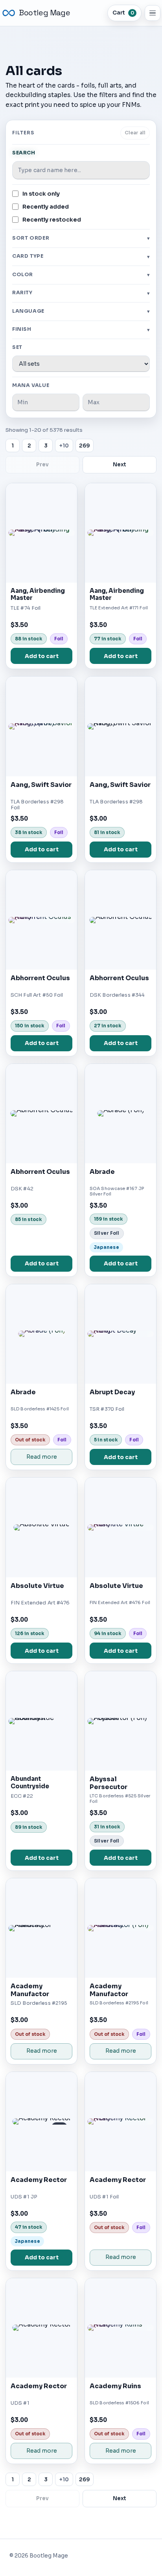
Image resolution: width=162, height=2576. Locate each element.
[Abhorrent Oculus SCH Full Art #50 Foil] (41, 920)
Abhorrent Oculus (40, 978)
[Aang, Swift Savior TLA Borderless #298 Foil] (41, 726)
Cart (123, 13)
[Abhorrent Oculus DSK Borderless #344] (121, 920)
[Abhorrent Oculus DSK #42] (41, 1114)
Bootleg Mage (44, 13)
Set (17, 347)
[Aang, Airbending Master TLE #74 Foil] (41, 533)
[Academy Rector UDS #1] (41, 2328)
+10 (64, 446)
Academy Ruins (115, 2386)
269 (85, 446)
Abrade (102, 1172)
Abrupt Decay (112, 1392)
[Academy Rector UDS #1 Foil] (121, 2122)
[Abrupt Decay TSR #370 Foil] (121, 1334)
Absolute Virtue (37, 1586)
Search (24, 153)
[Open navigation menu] (153, 13)
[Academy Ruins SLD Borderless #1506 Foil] (121, 2328)
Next (120, 465)
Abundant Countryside (30, 1782)
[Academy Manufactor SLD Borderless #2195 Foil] (121, 1928)
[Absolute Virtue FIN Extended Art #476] (41, 1527)
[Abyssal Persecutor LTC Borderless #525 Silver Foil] (121, 1721)
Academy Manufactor (30, 1990)
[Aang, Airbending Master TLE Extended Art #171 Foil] (121, 533)
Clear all (135, 133)
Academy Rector (39, 2180)
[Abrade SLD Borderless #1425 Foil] (41, 1334)
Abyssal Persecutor (109, 1783)
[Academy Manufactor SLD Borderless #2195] (41, 1928)
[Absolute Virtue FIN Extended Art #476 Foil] (121, 1527)
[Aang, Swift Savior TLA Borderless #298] (121, 726)
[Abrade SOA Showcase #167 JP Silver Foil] (121, 1114)
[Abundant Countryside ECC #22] (41, 1721)
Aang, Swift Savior (41, 785)
